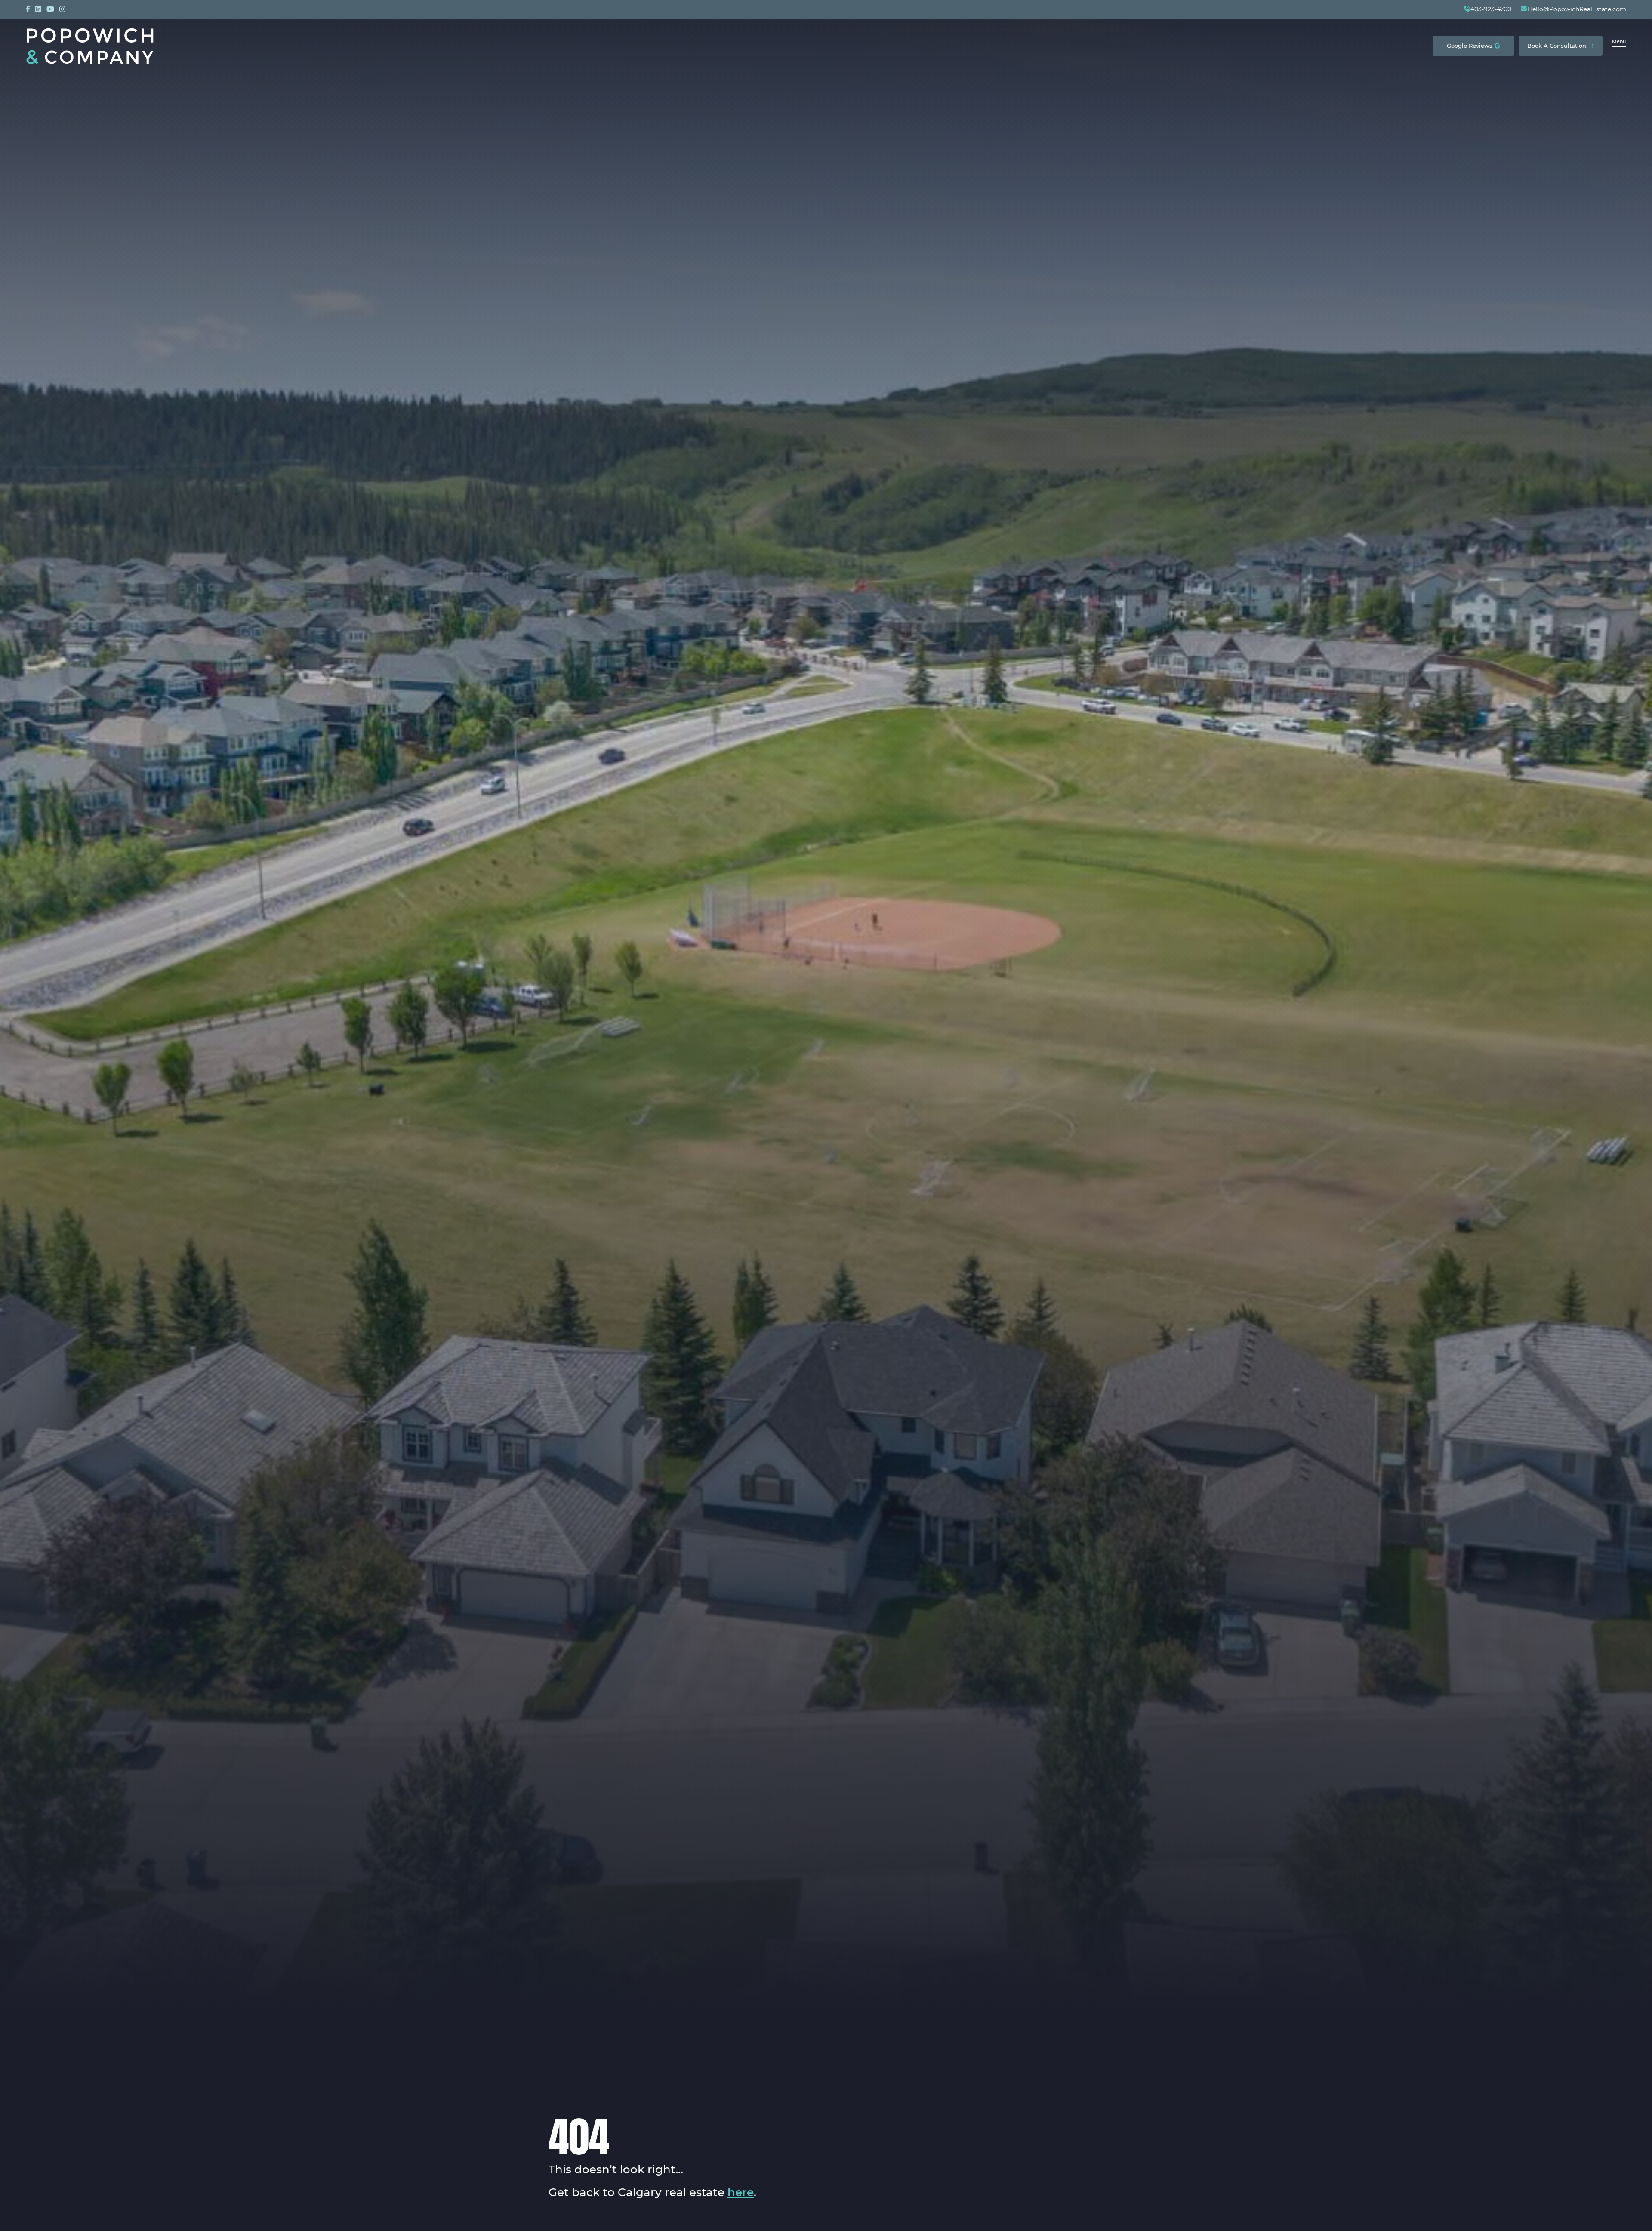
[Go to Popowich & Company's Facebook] (28, 9)
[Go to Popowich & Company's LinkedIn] (38, 9)
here (741, 2193)
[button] (1619, 46)
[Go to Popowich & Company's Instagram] (62, 9)
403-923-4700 (1491, 9)
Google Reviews (1470, 46)
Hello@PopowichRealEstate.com (1577, 9)
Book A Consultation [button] (1557, 46)
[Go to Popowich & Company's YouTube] (50, 9)
